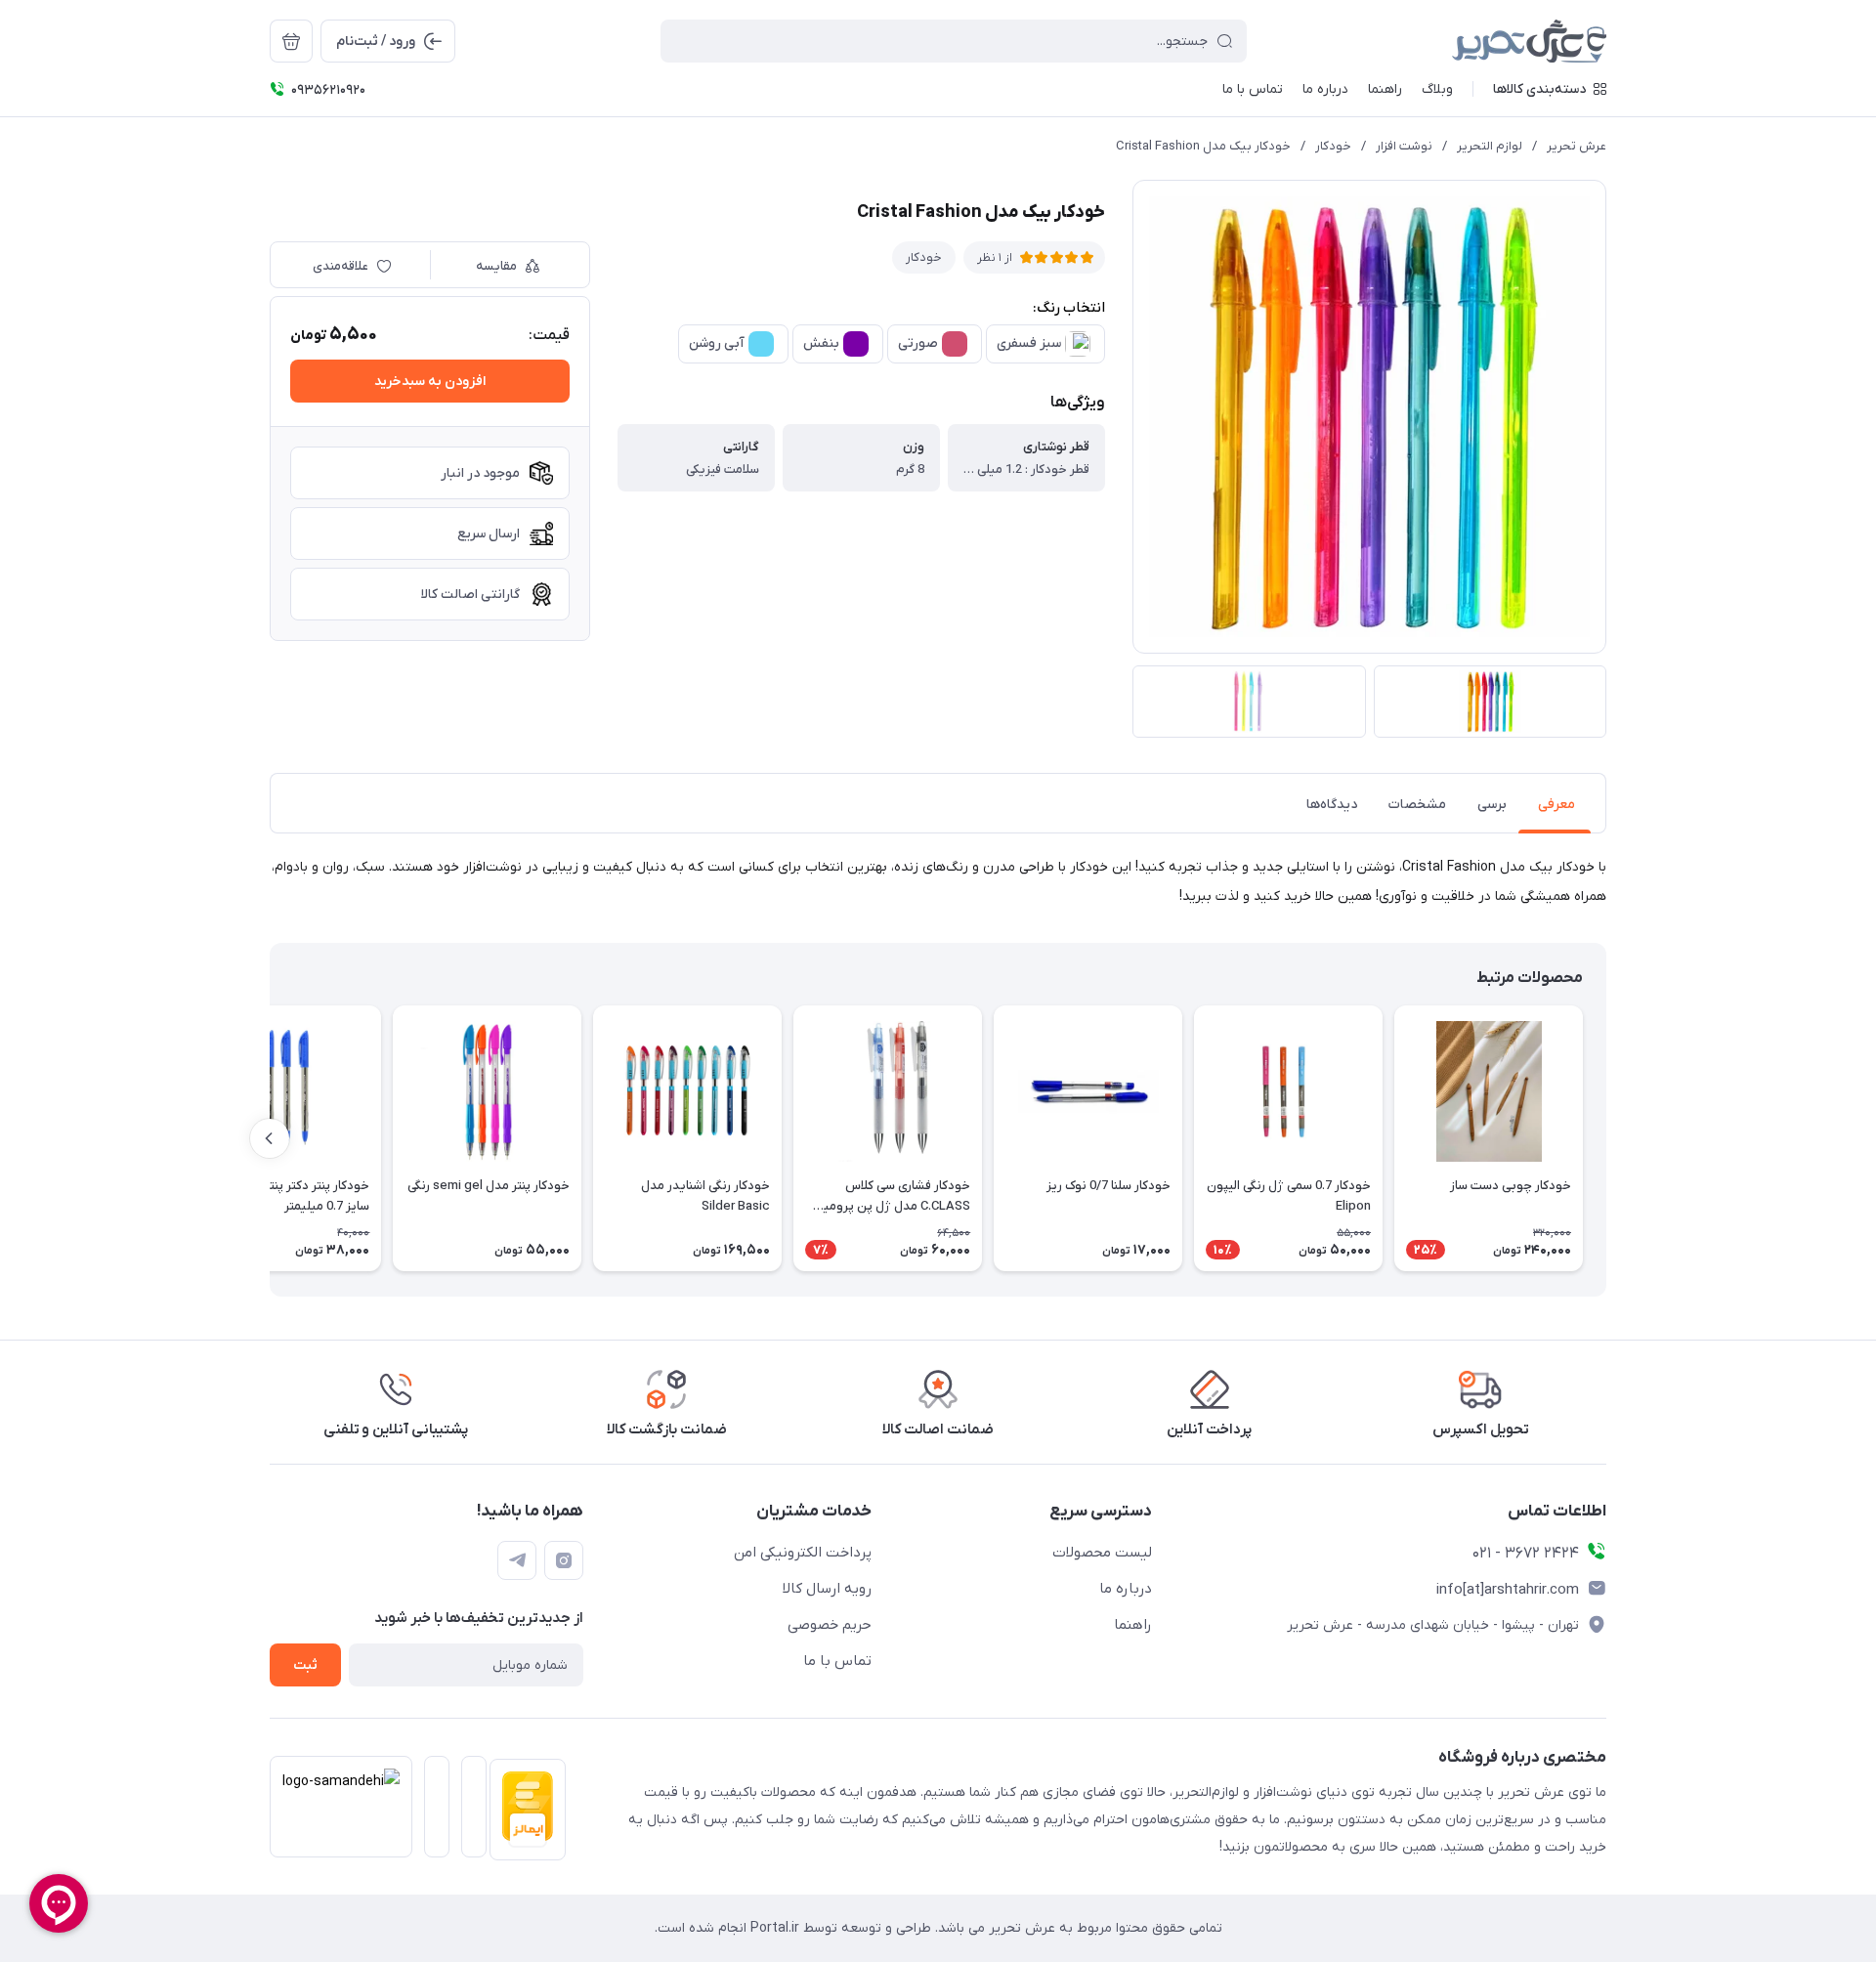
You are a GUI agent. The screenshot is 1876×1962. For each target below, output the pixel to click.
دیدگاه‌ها (1332, 805)
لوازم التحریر (1490, 146)
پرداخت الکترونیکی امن (803, 1553)
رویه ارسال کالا (827, 1589)
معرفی (1556, 805)
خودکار (1333, 146)
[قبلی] (1606, 1138)
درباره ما (1126, 1589)
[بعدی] (270, 1138)
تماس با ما (837, 1661)
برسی (1492, 805)
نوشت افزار (1404, 146)
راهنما (1133, 1625)
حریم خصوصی (830, 1625)
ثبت (305, 1665)
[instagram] (564, 1560)
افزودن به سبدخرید (430, 382)
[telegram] (517, 1560)
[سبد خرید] (291, 41)
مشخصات (1417, 805)
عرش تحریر (1577, 146)
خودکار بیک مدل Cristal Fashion (1203, 146)
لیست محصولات (1102, 1553)
